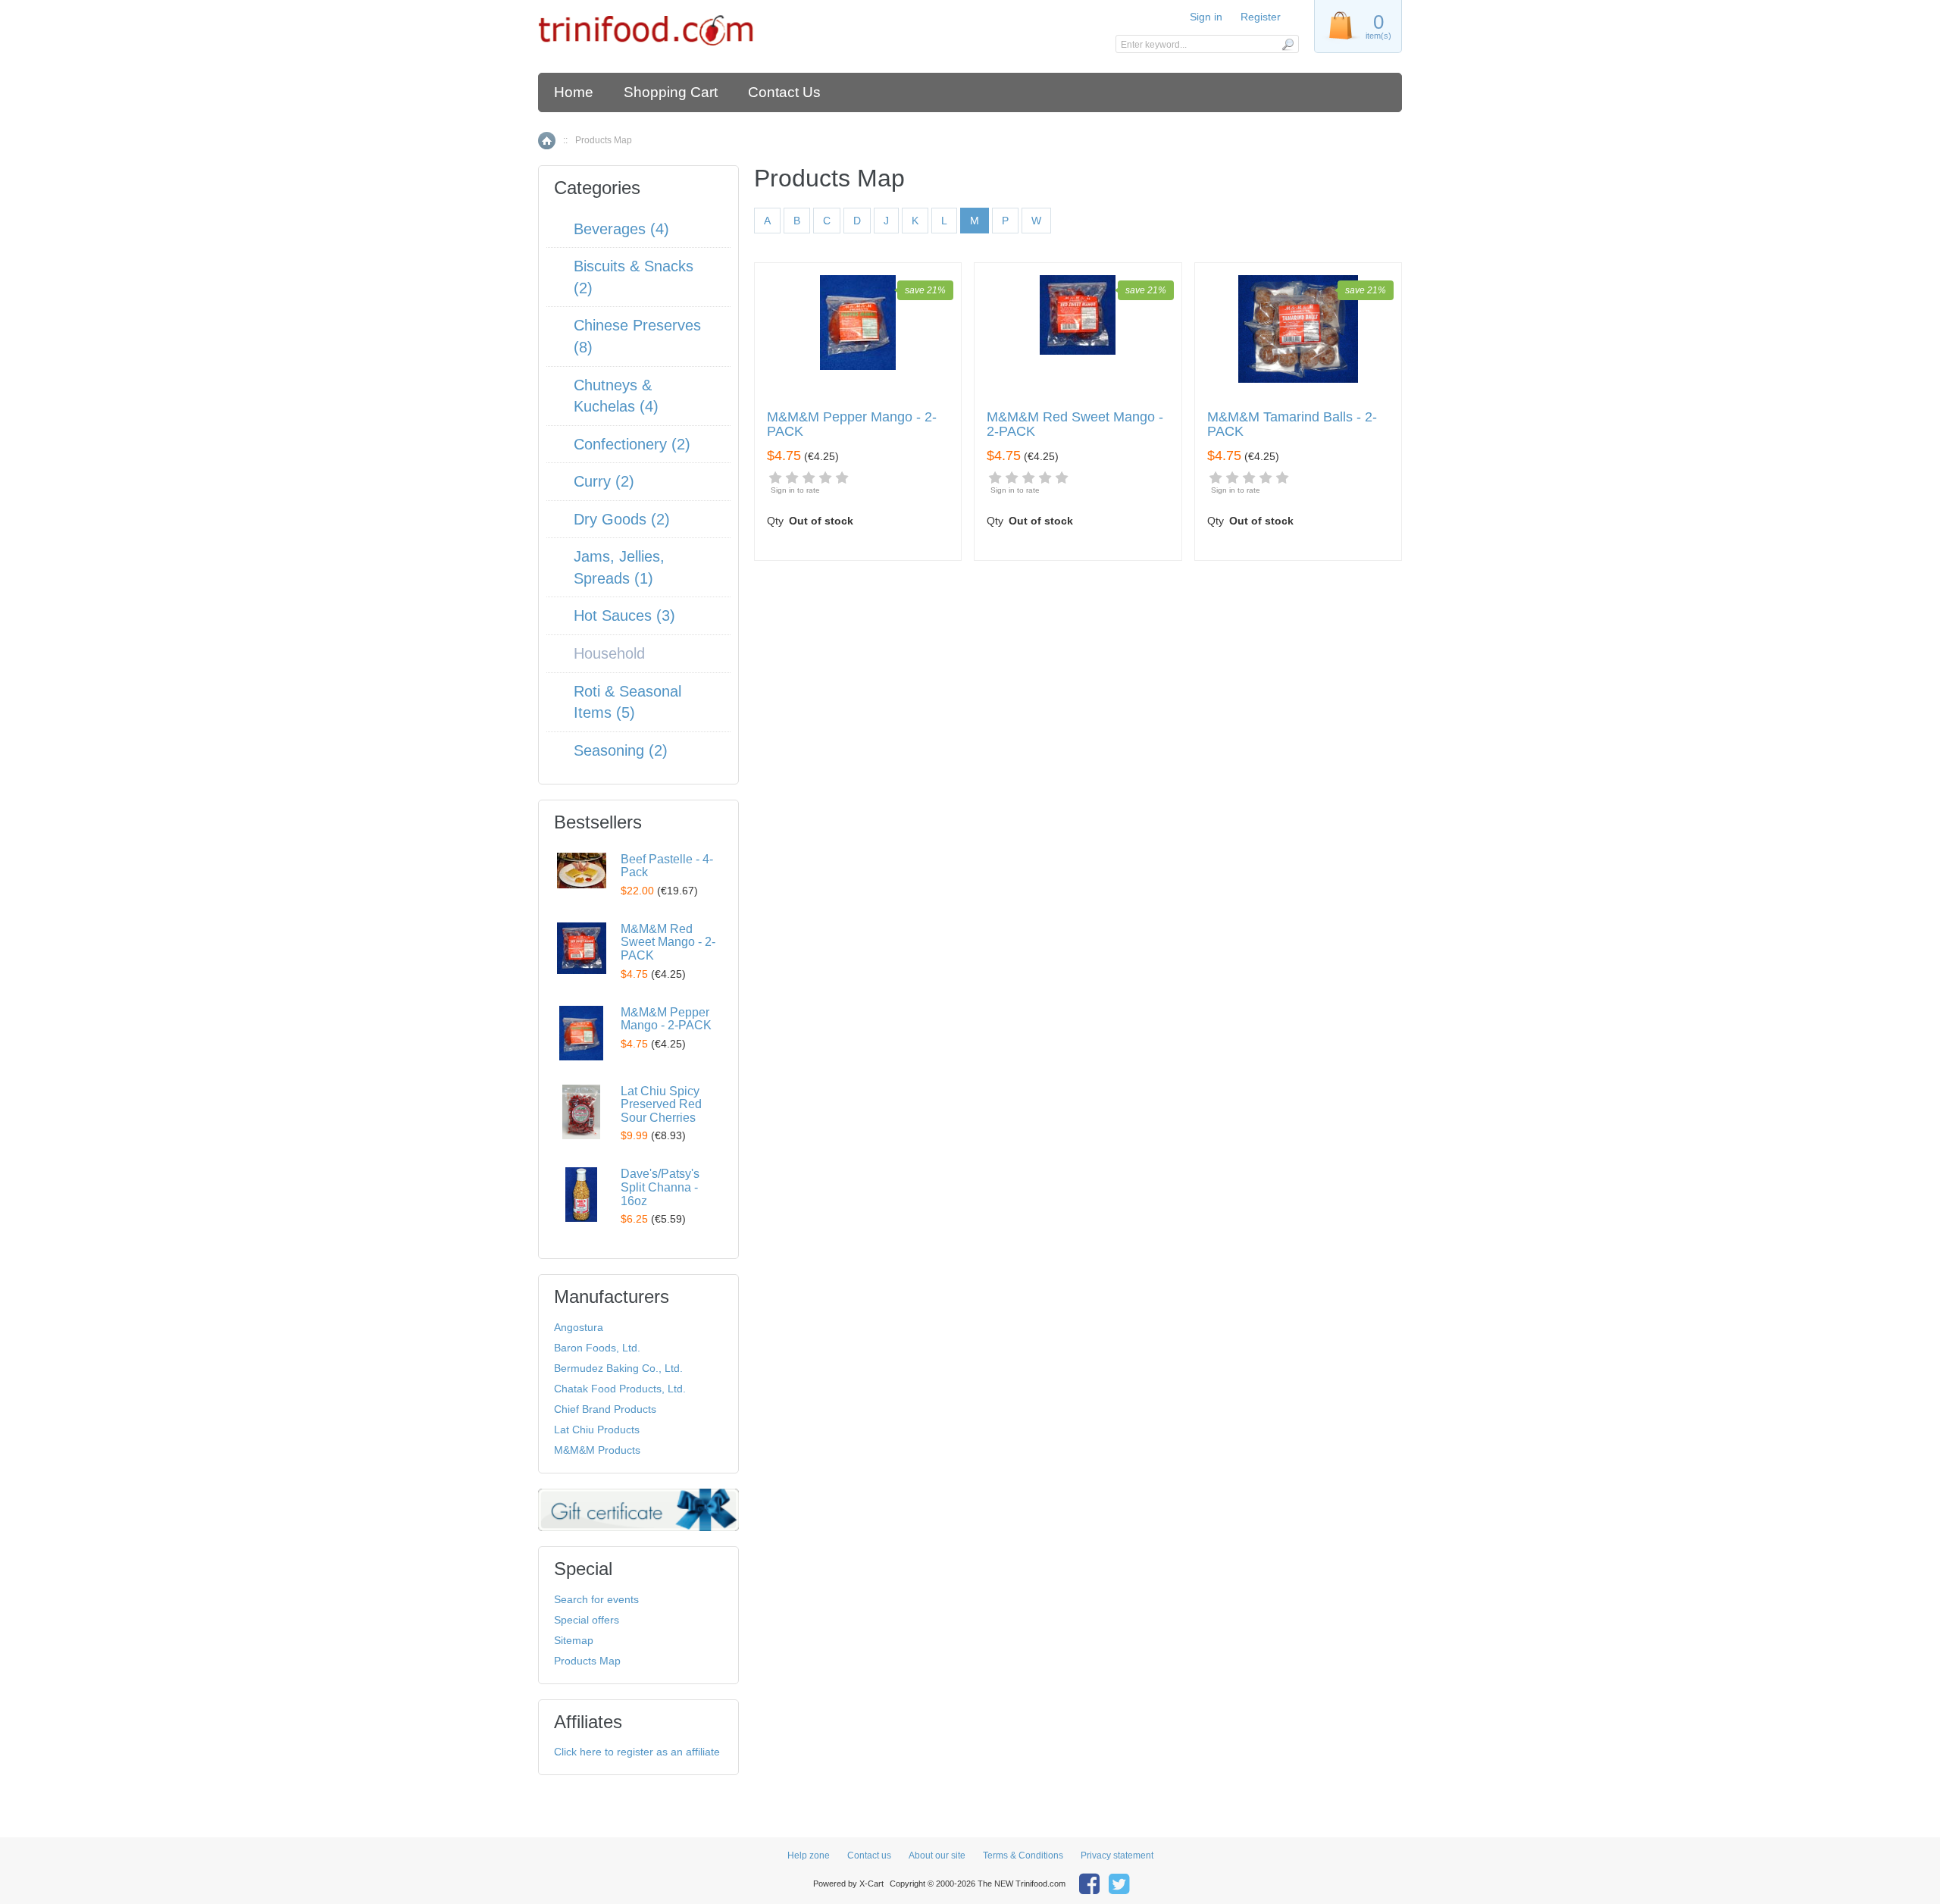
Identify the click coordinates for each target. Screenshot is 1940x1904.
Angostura (579, 1327)
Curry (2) (604, 481)
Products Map (587, 1661)
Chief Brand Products (605, 1409)
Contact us (869, 1855)
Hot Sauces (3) (624, 615)
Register (1261, 17)
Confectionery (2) (632, 444)
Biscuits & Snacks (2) (634, 277)
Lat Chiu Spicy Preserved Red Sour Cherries (661, 1104)
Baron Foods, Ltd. (597, 1348)
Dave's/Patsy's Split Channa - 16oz (660, 1187)
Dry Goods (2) (622, 519)
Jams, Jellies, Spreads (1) (619, 567)
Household (609, 653)
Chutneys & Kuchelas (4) (616, 396)
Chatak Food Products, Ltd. (620, 1389)
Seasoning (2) (621, 750)
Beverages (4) (621, 229)
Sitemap (574, 1640)
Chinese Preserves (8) (637, 336)
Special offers (587, 1620)
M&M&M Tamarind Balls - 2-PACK (1292, 425)
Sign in (1206, 17)
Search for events (596, 1599)
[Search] (1287, 44)
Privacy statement (1117, 1855)
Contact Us (784, 92)
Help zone (809, 1855)
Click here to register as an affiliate (637, 1752)
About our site (937, 1855)
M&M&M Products (597, 1450)
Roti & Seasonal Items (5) (627, 702)
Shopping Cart (671, 92)
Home (574, 92)
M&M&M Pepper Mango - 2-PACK (852, 425)
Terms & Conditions (1023, 1855)
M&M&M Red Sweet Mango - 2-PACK (1075, 425)
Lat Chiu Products (597, 1430)
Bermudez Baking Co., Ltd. (618, 1368)
